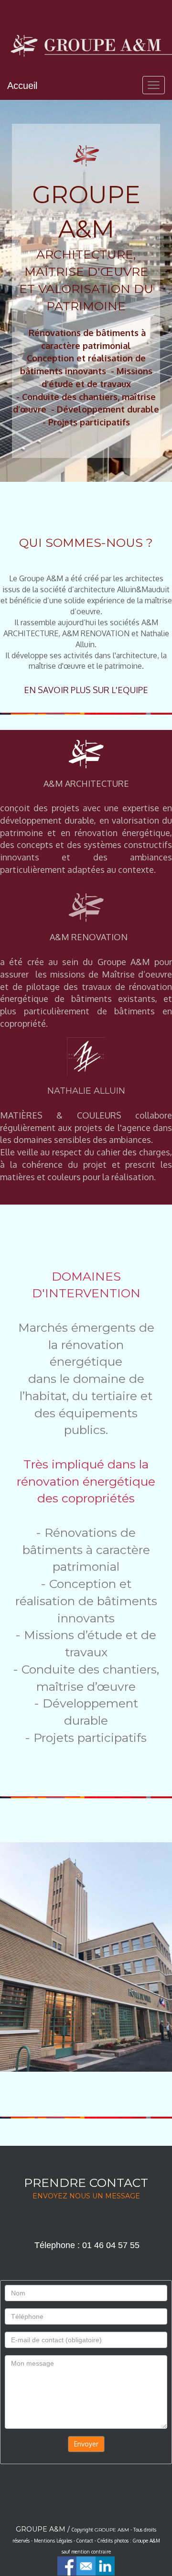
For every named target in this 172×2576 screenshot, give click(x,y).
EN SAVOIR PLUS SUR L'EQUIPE (86, 690)
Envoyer (86, 2444)
